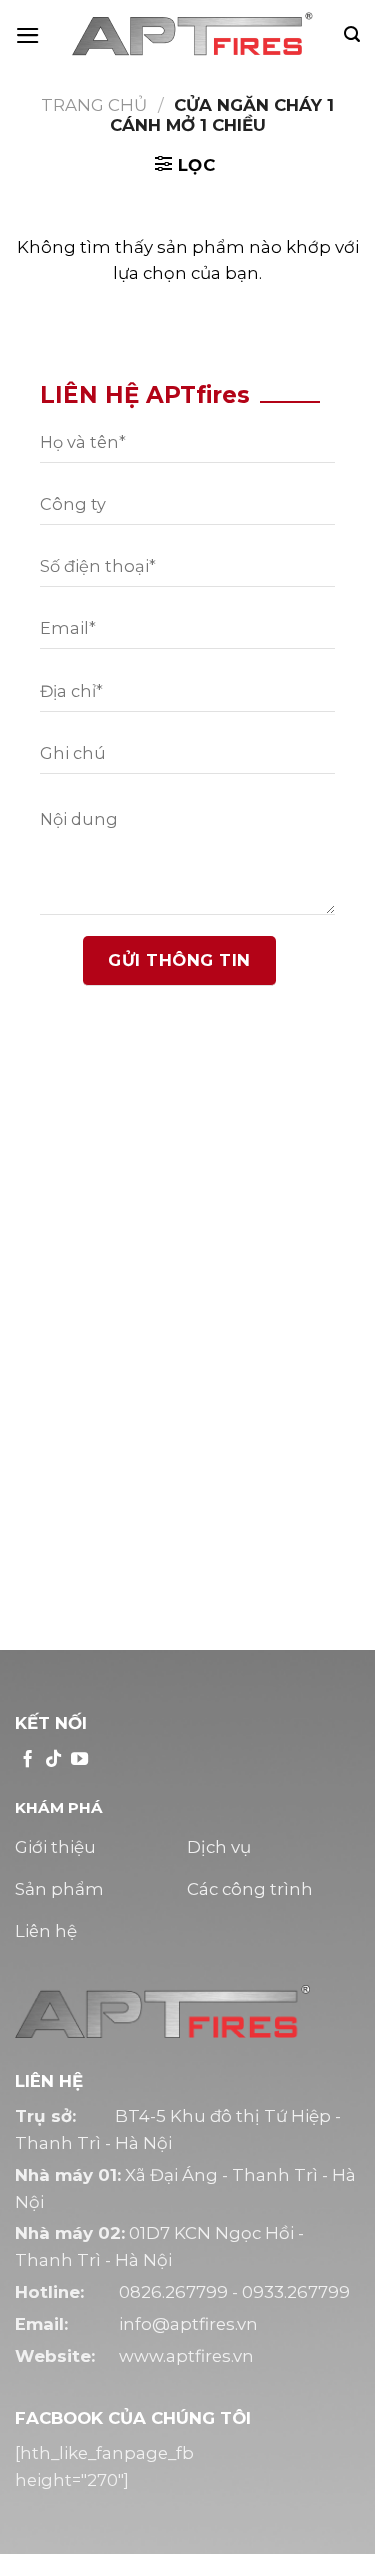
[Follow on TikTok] (53, 1760)
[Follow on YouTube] (79, 1760)
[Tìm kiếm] (352, 34)
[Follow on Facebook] (27, 1760)
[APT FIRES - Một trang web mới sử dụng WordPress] (192, 35)
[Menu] (28, 35)
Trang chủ (94, 105)
